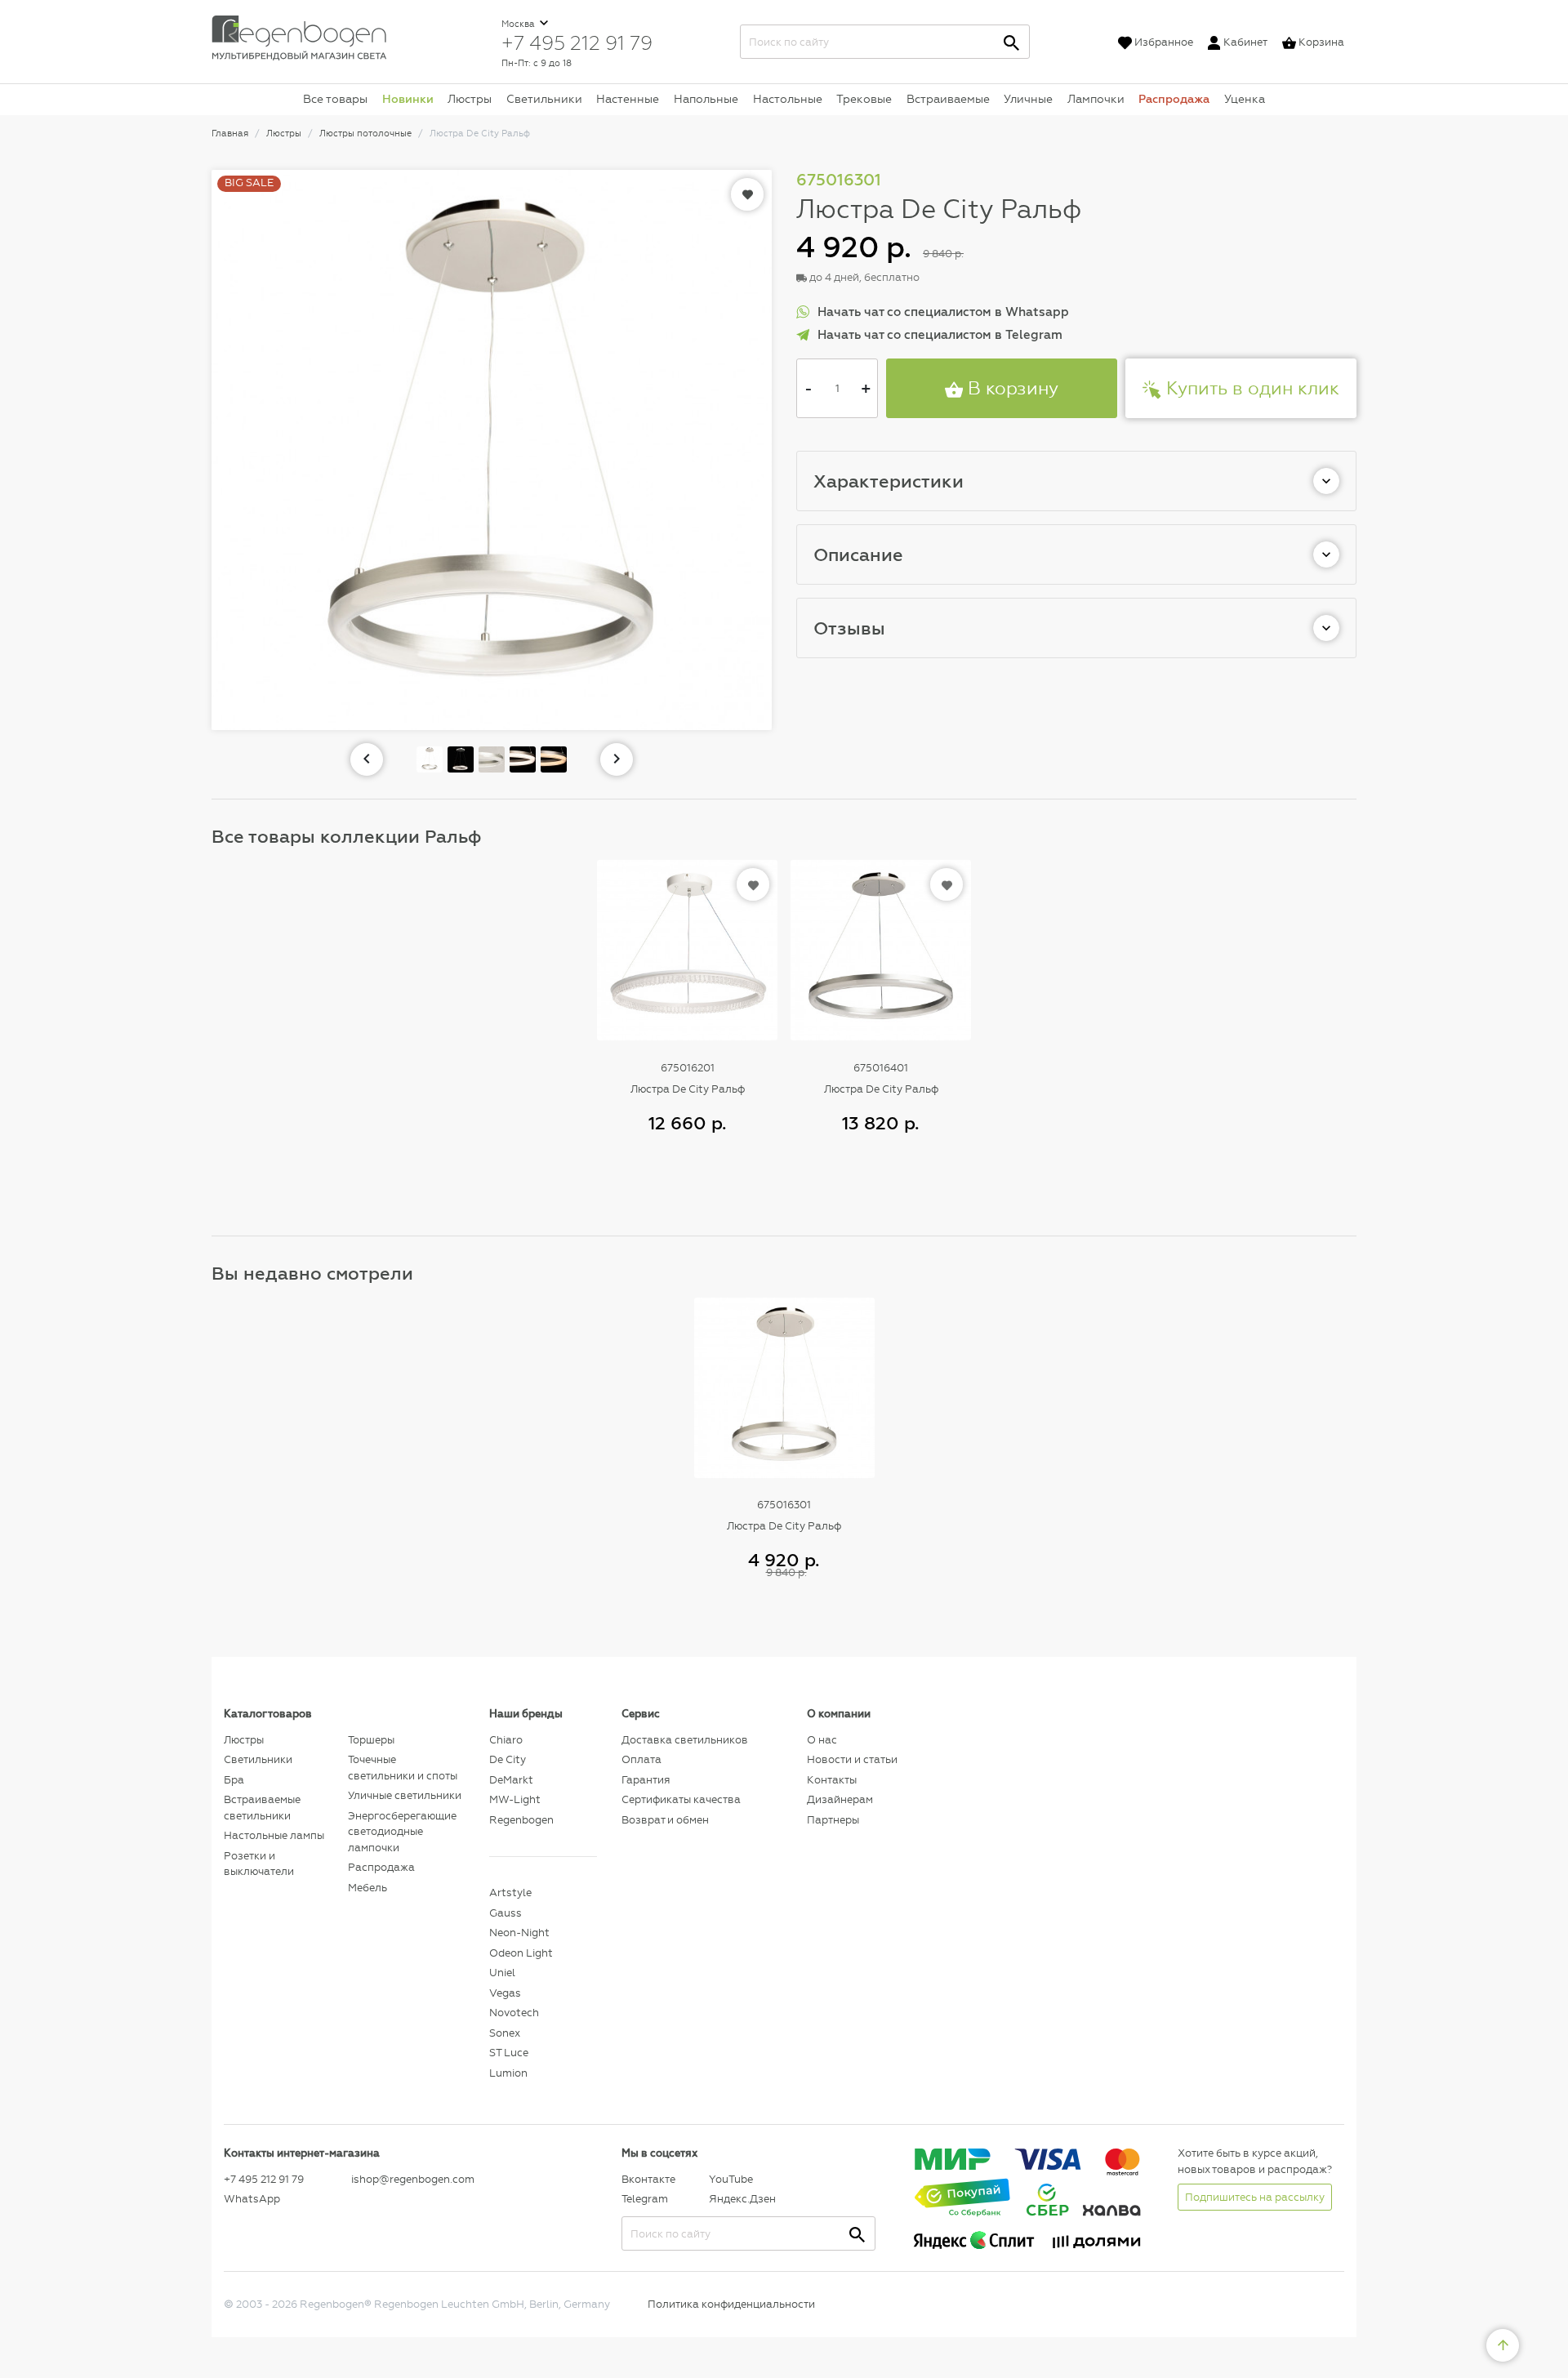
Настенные (628, 99)
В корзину (1011, 388)
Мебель (367, 1888)
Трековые (864, 99)
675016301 (784, 1505)
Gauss (506, 1913)
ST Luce (509, 2053)
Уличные (1028, 99)
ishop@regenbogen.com (411, 2179)
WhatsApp (252, 2199)
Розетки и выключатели (259, 1864)
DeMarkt (511, 1780)
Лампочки (1096, 99)
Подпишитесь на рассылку (1255, 2197)
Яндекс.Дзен (742, 2199)
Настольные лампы (274, 1835)
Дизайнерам (840, 1799)
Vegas (505, 1993)
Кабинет (1245, 42)
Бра (234, 1780)
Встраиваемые (948, 99)
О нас (822, 1740)
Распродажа (1174, 99)
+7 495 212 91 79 (577, 42)
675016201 (688, 1068)
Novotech (514, 2013)
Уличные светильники (405, 1795)
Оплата (641, 1759)
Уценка (1245, 99)
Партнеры (833, 1820)
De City (508, 1759)
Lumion (508, 2073)
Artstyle (510, 1893)
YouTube (731, 2179)
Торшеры (371, 1740)
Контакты (832, 1780)
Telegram (645, 2199)
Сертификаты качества (681, 1799)
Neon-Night (519, 1933)
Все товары (335, 99)
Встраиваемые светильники (262, 1808)
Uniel (502, 1973)
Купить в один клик (1250, 388)
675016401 (881, 1068)
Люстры (470, 99)
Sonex (505, 2033)
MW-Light (515, 1799)
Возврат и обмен (665, 1820)
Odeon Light (521, 1953)
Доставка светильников (685, 1740)
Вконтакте (648, 2179)
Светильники (544, 99)
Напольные (706, 99)
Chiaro (506, 1740)
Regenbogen (521, 1820)
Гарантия (646, 1780)
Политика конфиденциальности (731, 2304)
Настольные (788, 99)
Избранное (1164, 42)
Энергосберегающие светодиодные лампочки (402, 1832)
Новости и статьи (852, 1759)
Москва (519, 24)
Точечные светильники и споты (403, 1768)
